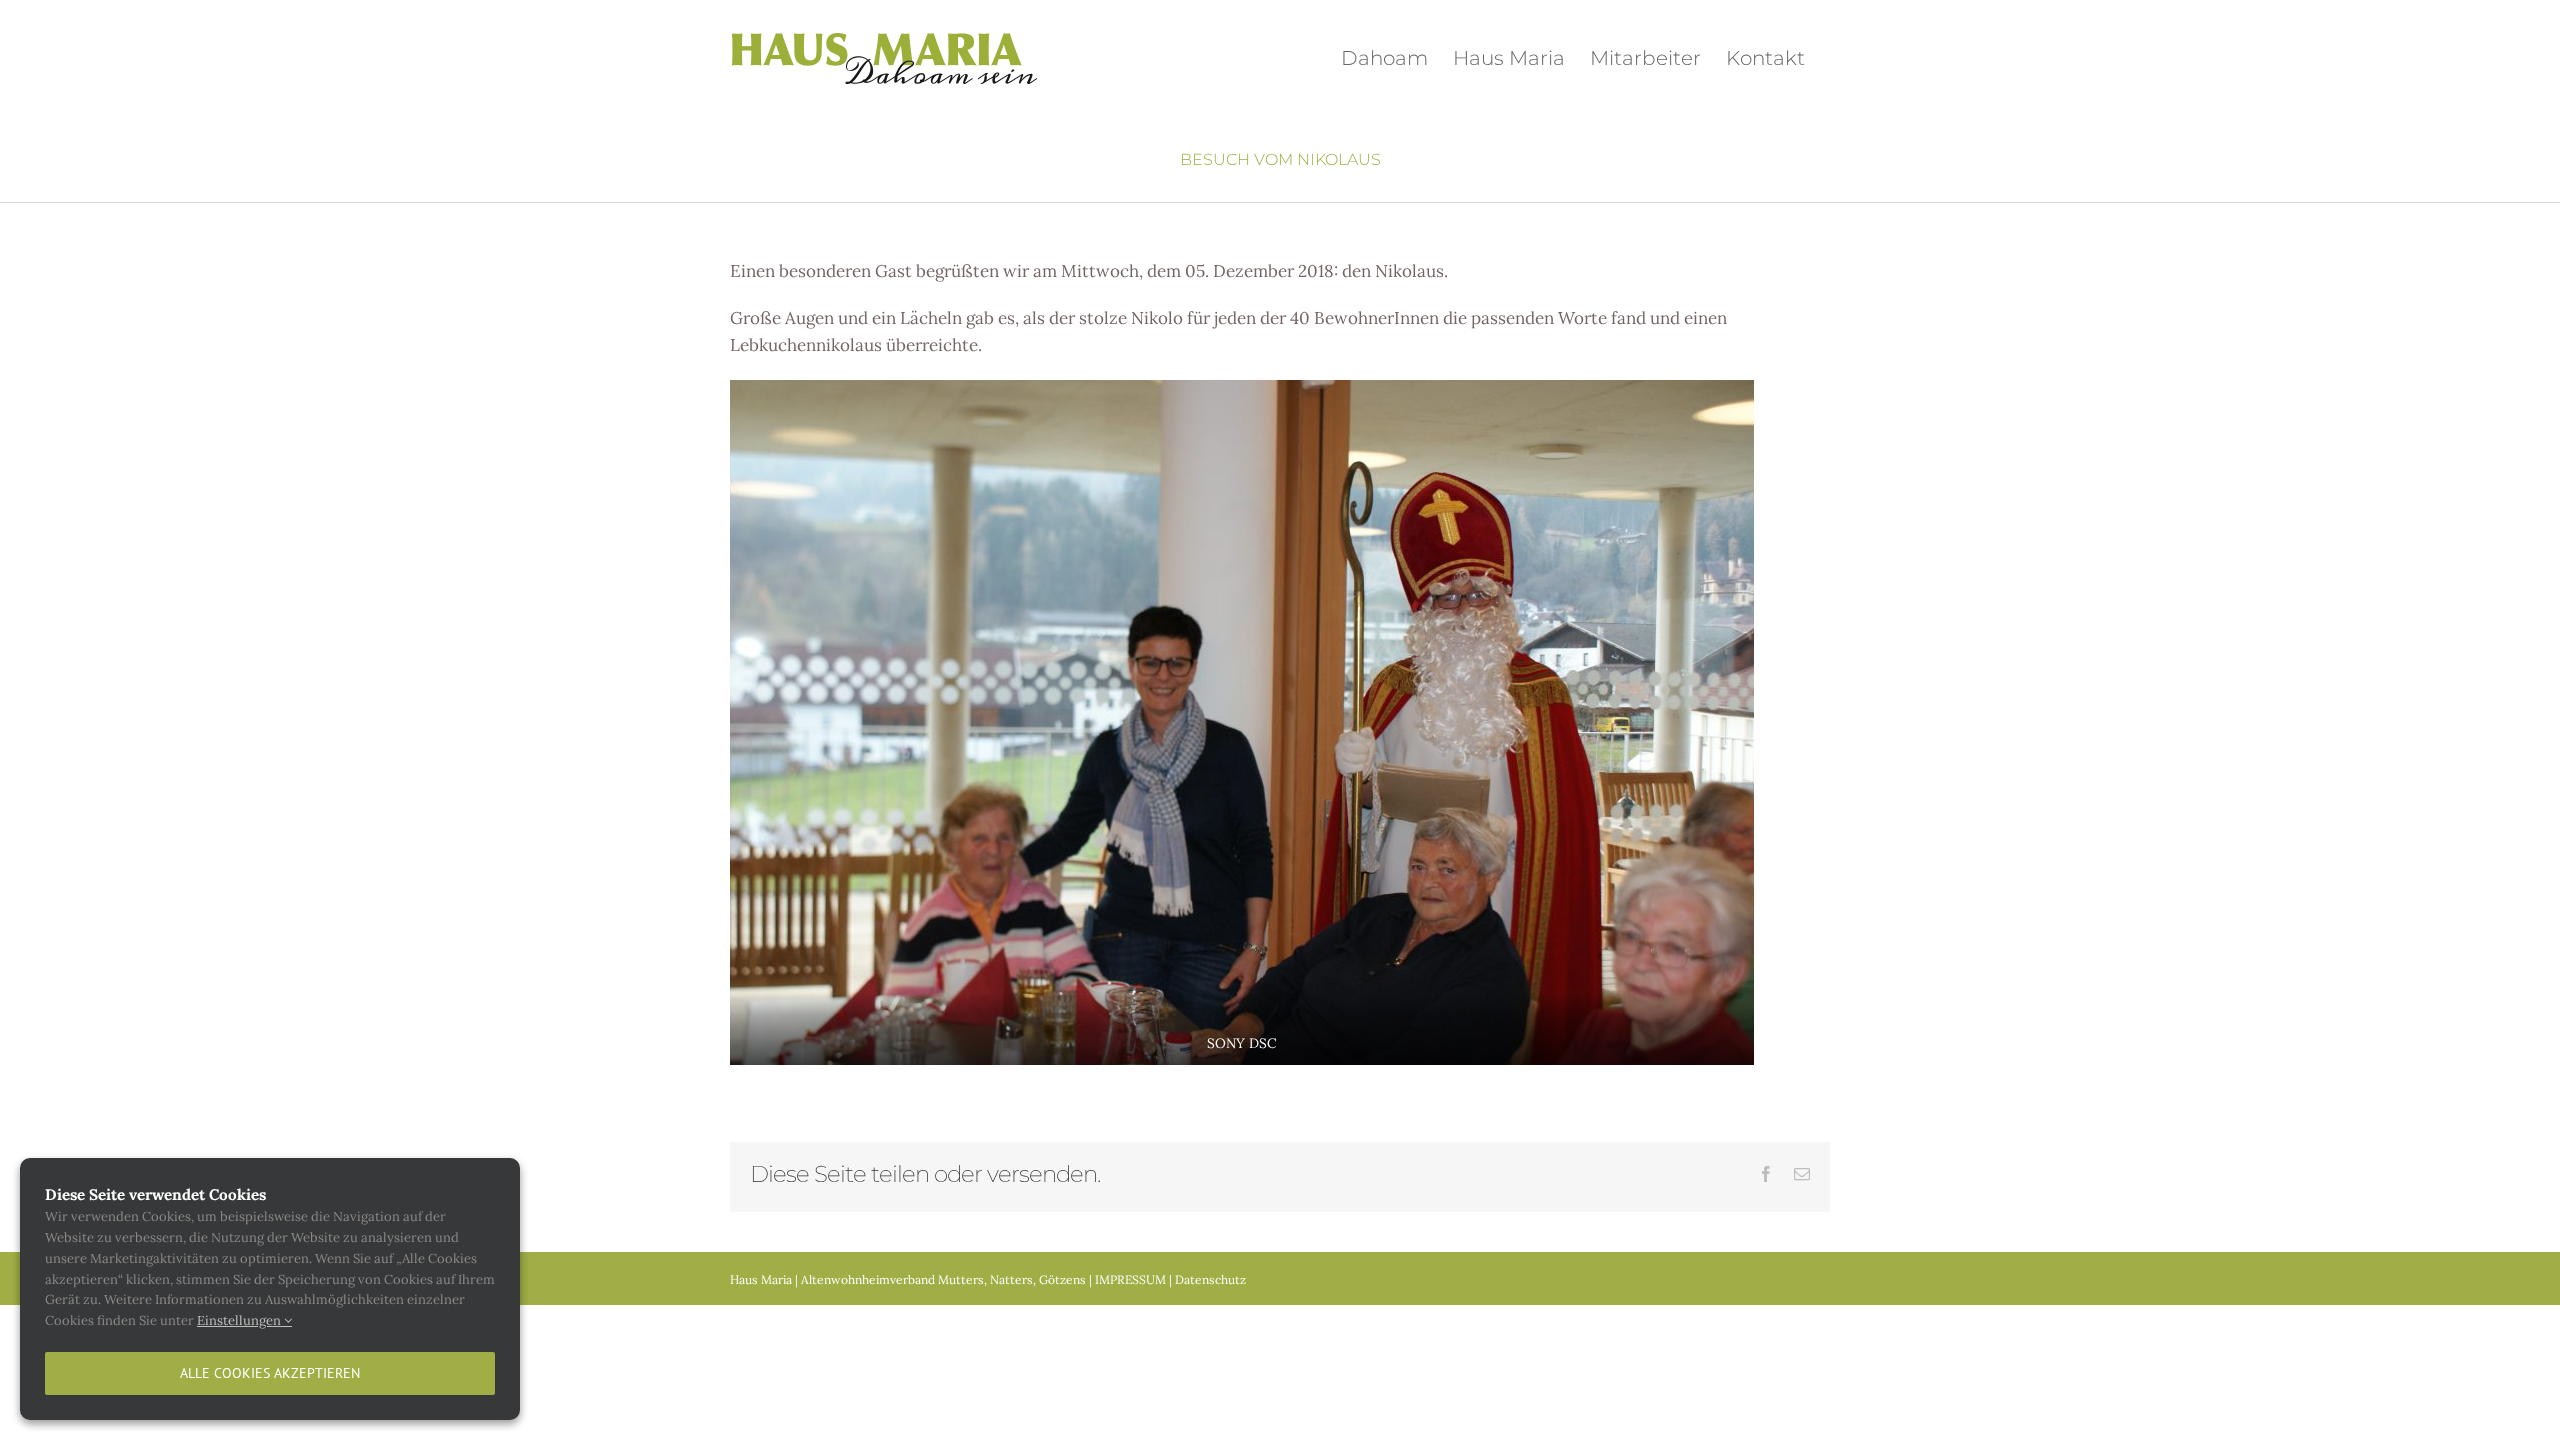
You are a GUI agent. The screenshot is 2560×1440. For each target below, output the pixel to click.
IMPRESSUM (1130, 1279)
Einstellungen (240, 1320)
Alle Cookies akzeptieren (270, 1373)
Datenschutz (1210, 1279)
